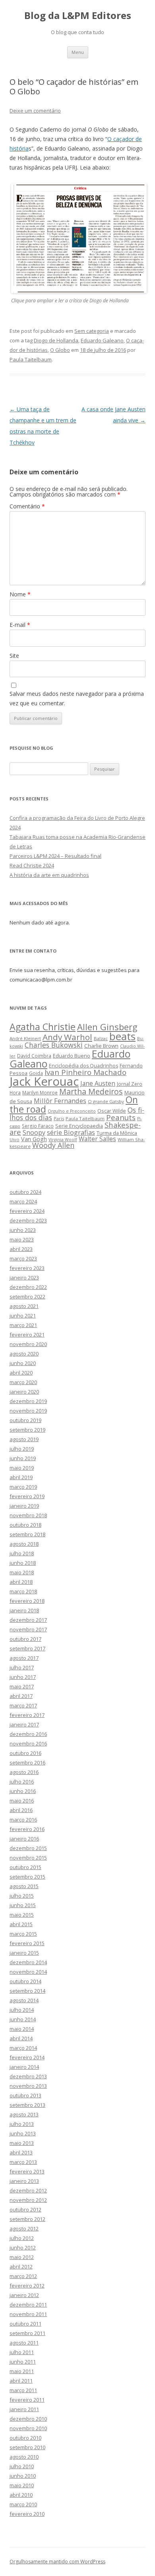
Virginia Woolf (63, 1140)
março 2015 (23, 1934)
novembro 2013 (28, 2086)
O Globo (60, 350)
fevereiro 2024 (27, 1211)
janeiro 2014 (24, 2067)
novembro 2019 (28, 1411)
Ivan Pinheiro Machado (85, 1072)
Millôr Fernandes (60, 1101)
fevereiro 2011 (27, 2400)
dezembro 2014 (28, 1962)
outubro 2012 (25, 2209)
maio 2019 (22, 1468)
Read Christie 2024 (32, 865)
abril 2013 (21, 2152)
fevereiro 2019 (27, 1496)
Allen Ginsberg (107, 1027)
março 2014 (23, 2048)
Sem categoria (92, 331)
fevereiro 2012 (27, 2286)
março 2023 (23, 1258)
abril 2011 (21, 2381)
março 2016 (23, 1820)
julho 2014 (22, 2010)
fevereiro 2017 (27, 1715)
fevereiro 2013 (27, 2171)
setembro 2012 (27, 2219)
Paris (59, 1118)
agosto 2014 (24, 2000)
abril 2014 (21, 2038)
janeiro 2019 (24, 1506)
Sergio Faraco (38, 1126)
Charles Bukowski (54, 1045)
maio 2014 (22, 2029)
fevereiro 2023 (27, 1268)
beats (122, 1036)
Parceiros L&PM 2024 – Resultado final (55, 856)
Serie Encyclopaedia (79, 1126)
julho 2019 (22, 1449)
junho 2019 (23, 1458)
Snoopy (34, 1132)
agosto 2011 (24, 2343)
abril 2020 (21, 1373)
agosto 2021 (24, 1306)
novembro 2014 (28, 1972)
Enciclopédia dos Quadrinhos (83, 1066)
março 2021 (23, 1325)
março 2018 (23, 1591)
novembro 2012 (28, 2200)
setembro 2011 (27, 2333)
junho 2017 (23, 1677)
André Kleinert (25, 1038)
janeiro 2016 (24, 1839)
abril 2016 (21, 1810)
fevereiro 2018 (27, 1601)
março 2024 (23, 1201)
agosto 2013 (24, 2114)
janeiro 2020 (24, 1392)
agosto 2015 (24, 1886)
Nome (20, 594)
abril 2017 (21, 1696)
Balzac (101, 1038)
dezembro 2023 (28, 1220)
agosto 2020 (24, 1354)
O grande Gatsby (106, 1101)
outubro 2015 (25, 1867)
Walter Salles (97, 1139)
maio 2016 (22, 1801)
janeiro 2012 (24, 2295)
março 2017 (23, 1705)
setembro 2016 (27, 1763)
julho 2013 (22, 2124)
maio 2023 (22, 1239)
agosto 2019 (24, 1439)
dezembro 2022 (28, 1287)
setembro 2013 (27, 2105)
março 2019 (23, 1487)
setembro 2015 (27, 1877)
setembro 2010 (27, 2447)
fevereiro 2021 (27, 1335)
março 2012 (23, 2276)
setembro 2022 (27, 1297)
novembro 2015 (28, 1858)
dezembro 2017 (28, 1620)
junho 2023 (23, 1230)
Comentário (27, 506)
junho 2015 (23, 1905)
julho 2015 (22, 1896)
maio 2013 (22, 2143)
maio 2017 (22, 1686)
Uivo (15, 1139)
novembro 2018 (28, 1515)
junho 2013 (23, 2133)
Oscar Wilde (112, 1111)
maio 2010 (22, 2485)
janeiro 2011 (24, 2409)
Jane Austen (98, 1083)
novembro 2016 (28, 1743)
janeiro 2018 (24, 1610)
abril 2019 (21, 1477)
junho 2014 (23, 2019)
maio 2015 (22, 1915)
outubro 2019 (25, 1420)
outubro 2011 (25, 2324)
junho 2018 (23, 1563)
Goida (36, 1073)
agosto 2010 (24, 2457)
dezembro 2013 (28, 2076)
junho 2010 (23, 2476)
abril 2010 (21, 2495)
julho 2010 (22, 2466)
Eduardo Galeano (102, 340)
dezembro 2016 (28, 1734)
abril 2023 (21, 1249)
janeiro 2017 (24, 1724)
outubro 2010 (25, 2438)
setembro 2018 (27, 1534)
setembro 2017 (27, 1648)
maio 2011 (22, 2371)
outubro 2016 (25, 1753)
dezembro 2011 (28, 2305)
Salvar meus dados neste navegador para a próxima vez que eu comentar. (77, 698)
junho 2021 (23, 1316)
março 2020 (23, 1382)
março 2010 (23, 2504)
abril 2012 (21, 2267)
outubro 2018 (25, 1525)
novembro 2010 (28, 2428)
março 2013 (23, 2162)
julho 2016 (22, 1782)
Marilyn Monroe (40, 1092)
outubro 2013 (25, 2095)
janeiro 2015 (24, 1953)
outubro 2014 (25, 1981)
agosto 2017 (24, 1658)
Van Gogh (34, 1139)
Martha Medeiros (91, 1091)
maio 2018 (22, 1572)
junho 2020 (23, 1363)
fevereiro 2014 (27, 2057)
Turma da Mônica (117, 1133)
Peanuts (121, 1117)
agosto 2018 (24, 1544)
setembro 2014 (27, 1991)
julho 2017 (22, 1667)
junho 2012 (23, 2248)
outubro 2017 (25, 1639)
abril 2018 (21, 1582)
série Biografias (71, 1132)
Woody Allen (53, 1145)
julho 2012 (22, 2238)
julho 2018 (22, 1553)
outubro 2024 (25, 1192)
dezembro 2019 (28, 1401)
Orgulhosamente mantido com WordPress (57, 2562)
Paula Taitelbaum (31, 359)
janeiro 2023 (24, 1277)
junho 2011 (23, 2362)
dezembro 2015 (28, 1848)
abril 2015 (21, 1924)
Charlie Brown (101, 1046)
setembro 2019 (27, 1430)
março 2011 (23, 2390)
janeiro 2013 (24, 2181)
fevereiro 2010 (27, 2514)
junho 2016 (23, 1791)
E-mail (20, 625)
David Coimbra (34, 1056)
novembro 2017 (28, 1629)
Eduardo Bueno (72, 1056)
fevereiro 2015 (27, 1943)
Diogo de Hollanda (56, 340)
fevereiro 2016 (27, 1829)
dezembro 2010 (28, 2419)
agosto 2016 (24, 1772)
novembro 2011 (28, 2314)
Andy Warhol (67, 1037)
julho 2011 (22, 2352)
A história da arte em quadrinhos (49, 875)
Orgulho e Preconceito (72, 1111)
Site (14, 656)
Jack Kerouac (44, 1081)
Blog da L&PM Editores (78, 16)
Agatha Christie (43, 1027)
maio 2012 (22, 2257)
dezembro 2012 (28, 2190)
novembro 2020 (28, 1344)
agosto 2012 (24, 2228)
